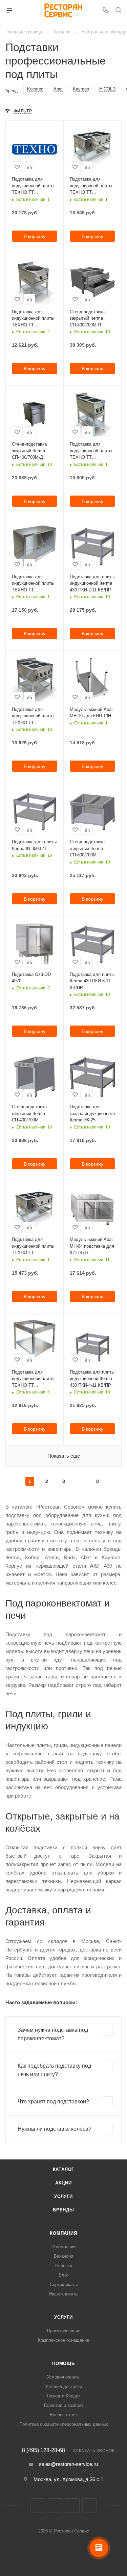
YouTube (90, 2506)
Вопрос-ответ (63, 2415)
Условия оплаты (64, 2377)
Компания (63, 2233)
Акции (63, 2183)
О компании (63, 2247)
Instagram (55, 2506)
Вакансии (63, 2256)
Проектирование (64, 2331)
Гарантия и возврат (64, 2405)
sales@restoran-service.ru (68, 2464)
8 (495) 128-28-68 (44, 2450)
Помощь (63, 2363)
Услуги (63, 2196)
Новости (64, 2266)
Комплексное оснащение (63, 2340)
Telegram (72, 2506)
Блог (63, 2275)
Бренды (63, 2210)
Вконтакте (38, 2506)
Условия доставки (63, 2386)
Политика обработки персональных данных (64, 2424)
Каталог (64, 2169)
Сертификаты (64, 2285)
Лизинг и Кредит (63, 2396)
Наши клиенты (63, 2294)
